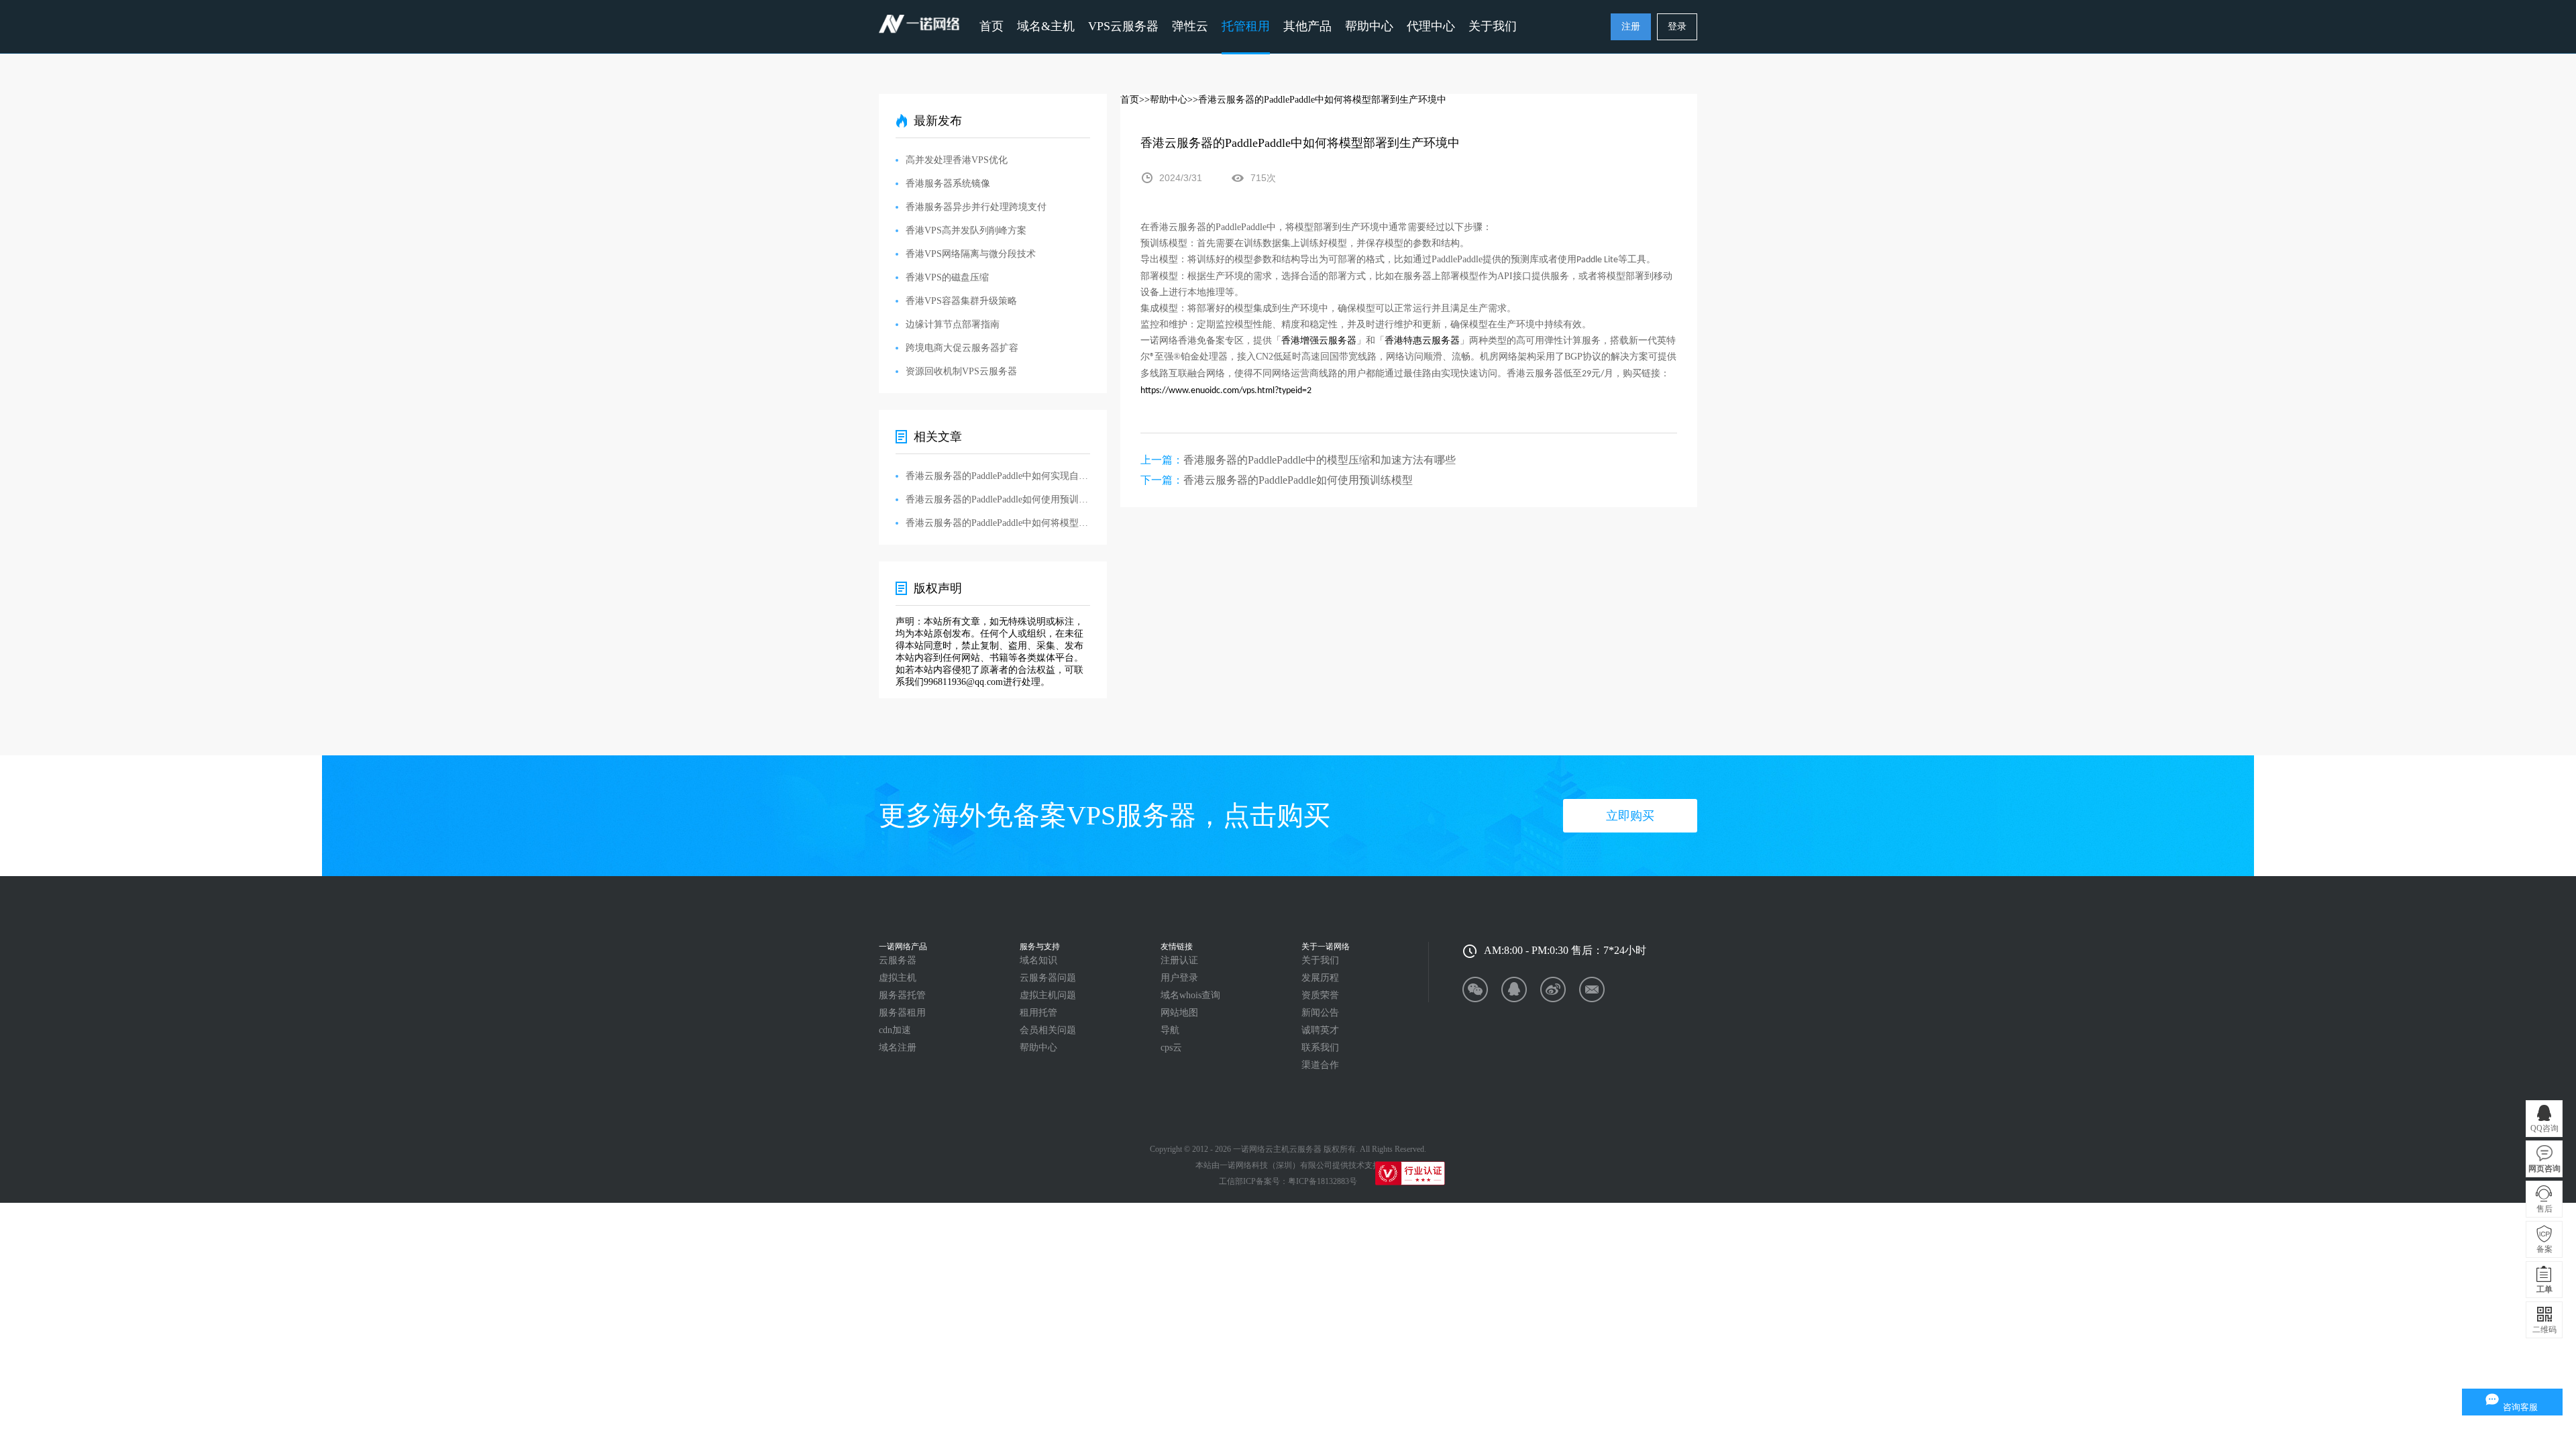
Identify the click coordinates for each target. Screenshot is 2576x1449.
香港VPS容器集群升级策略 (961, 301)
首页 (991, 26)
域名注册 (898, 1048)
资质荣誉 (1320, 995)
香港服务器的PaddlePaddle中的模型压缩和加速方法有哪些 (1320, 460)
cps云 (1171, 1048)
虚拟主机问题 (1048, 995)
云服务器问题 (1048, 978)
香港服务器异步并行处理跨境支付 (976, 207)
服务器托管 (902, 995)
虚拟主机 (898, 978)
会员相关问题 (1048, 1030)
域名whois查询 (1190, 995)
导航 (1170, 1030)
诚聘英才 (1320, 1030)
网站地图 (1179, 1013)
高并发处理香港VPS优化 (957, 160)
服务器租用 (902, 1013)
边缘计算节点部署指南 (953, 324)
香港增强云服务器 (1319, 340)
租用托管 (1038, 1013)
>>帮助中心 (1163, 100)
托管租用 (1246, 26)
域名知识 (1038, 960)
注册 (1631, 26)
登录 (1677, 26)
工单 (2544, 1289)
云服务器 (898, 960)
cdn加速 (895, 1030)
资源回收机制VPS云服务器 (961, 371)
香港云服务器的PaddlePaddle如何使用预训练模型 (1298, 480)
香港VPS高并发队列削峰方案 (966, 230)
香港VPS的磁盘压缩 (947, 277)
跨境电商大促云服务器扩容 (962, 348)
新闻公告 (1320, 1013)
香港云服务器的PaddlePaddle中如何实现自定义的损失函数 (998, 476)
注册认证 (1179, 960)
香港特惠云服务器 (1422, 340)
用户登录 (1179, 978)
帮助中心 (1369, 26)
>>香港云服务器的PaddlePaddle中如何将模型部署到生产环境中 (1317, 100)
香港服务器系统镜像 (948, 183)
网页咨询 (2544, 1169)
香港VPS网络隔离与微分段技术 (971, 254)
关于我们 (1320, 960)
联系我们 (1320, 1048)
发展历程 (1320, 978)
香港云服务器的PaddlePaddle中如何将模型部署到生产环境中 (998, 523)
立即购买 (1630, 816)
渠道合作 (1320, 1065)
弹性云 (1190, 26)
